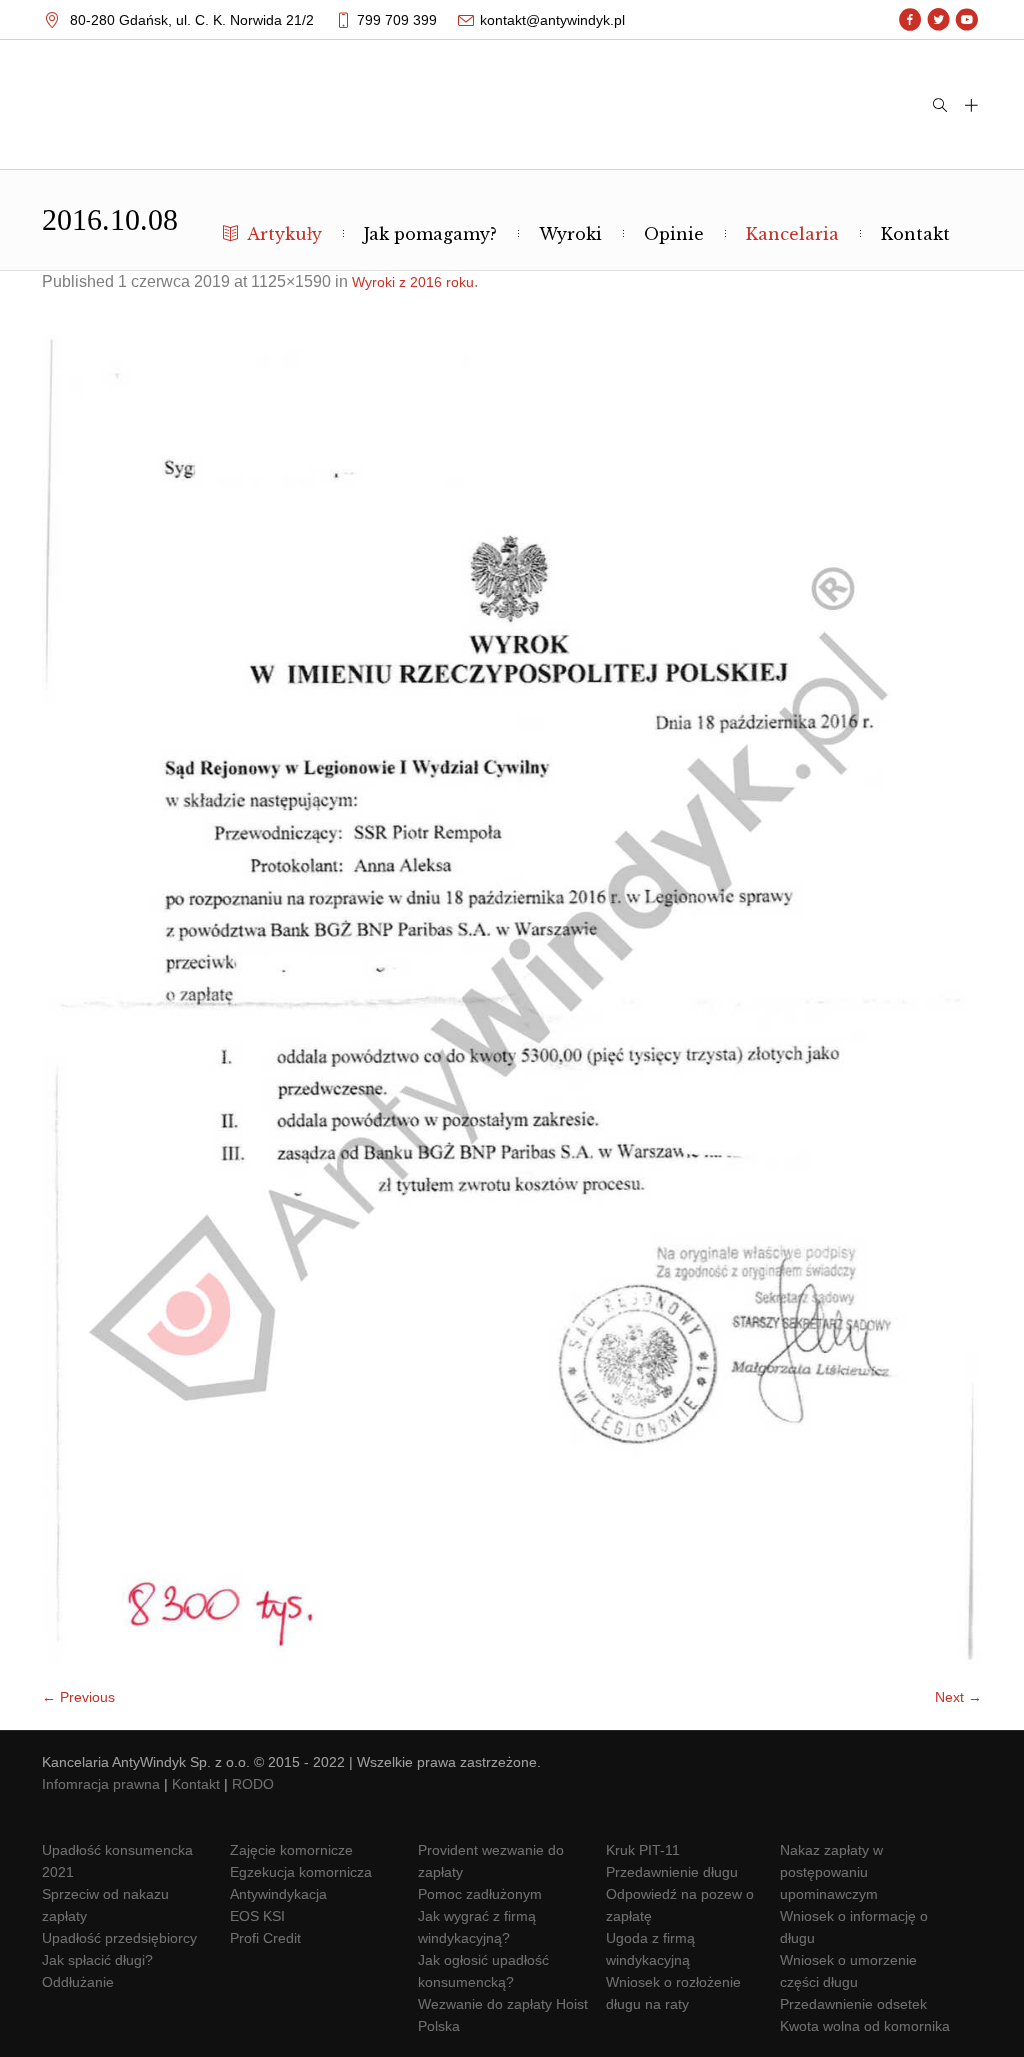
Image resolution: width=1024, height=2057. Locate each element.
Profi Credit (265, 1938)
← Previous (78, 1697)
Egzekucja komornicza (301, 1872)
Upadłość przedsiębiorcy (119, 1938)
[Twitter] (938, 20)
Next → (958, 1697)
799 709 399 (397, 20)
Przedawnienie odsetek (853, 2004)
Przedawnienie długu (672, 1872)
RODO (253, 1784)
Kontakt (196, 1784)
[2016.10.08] (512, 999)
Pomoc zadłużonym (480, 1894)
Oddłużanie (78, 1982)
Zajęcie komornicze (291, 1850)
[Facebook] (910, 20)
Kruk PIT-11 (643, 1850)
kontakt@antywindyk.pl (552, 20)
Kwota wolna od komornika (865, 2026)
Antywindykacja (278, 1894)
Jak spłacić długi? (97, 1960)
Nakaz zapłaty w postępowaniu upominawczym (831, 1872)
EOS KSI (257, 1916)
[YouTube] (966, 20)
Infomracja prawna (101, 1784)
